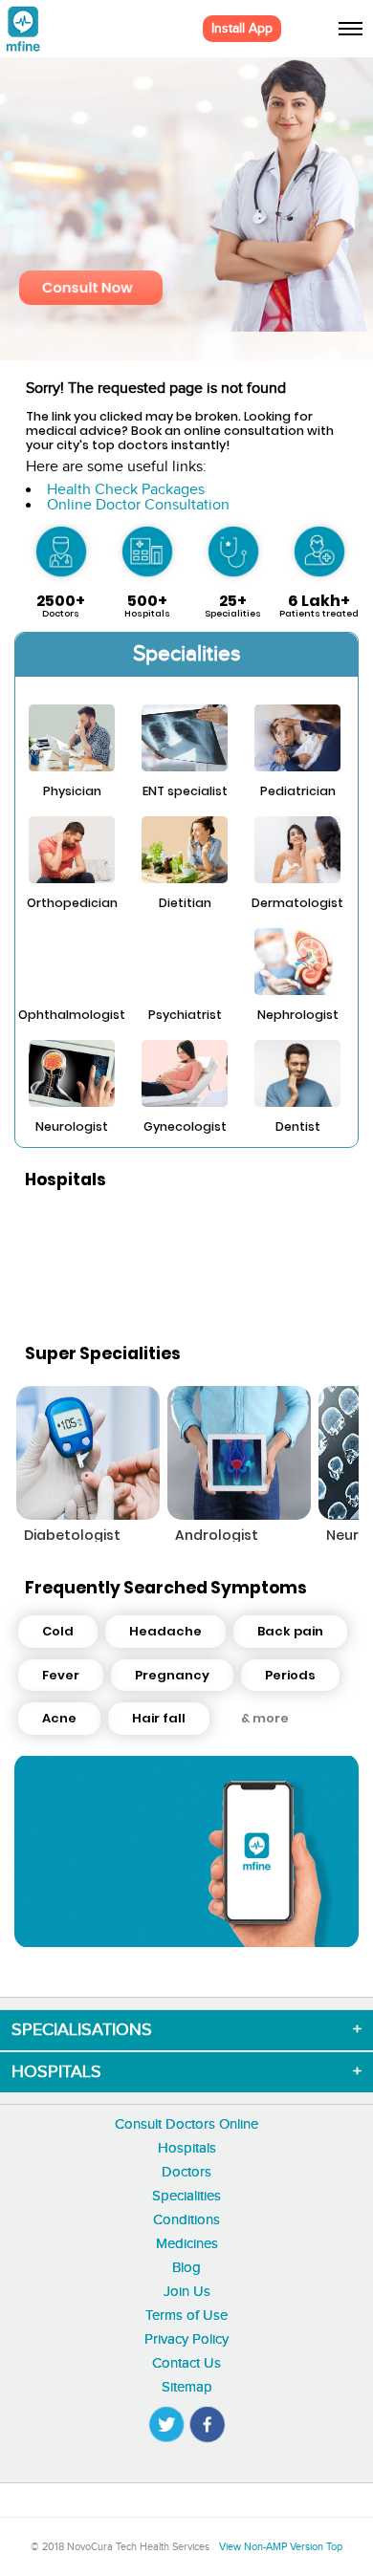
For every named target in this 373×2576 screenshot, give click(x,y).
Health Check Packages (126, 490)
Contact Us (186, 2363)
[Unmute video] (186, 1851)
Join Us (187, 2292)
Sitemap (187, 2387)
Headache (165, 1631)
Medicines (187, 2244)
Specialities (186, 2196)
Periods (290, 1675)
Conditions (186, 2220)
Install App (242, 29)
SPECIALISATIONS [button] (82, 2030)
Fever (61, 1675)
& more (265, 1718)
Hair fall (159, 1718)
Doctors (186, 2172)
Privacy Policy (186, 2339)
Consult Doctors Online (186, 2124)
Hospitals (187, 2148)
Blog (186, 2268)
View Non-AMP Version (271, 2547)
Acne (59, 1718)
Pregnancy (172, 1675)
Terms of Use (186, 2316)
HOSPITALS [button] (56, 2072)
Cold (58, 1631)
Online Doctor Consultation (138, 505)
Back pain (290, 1631)
